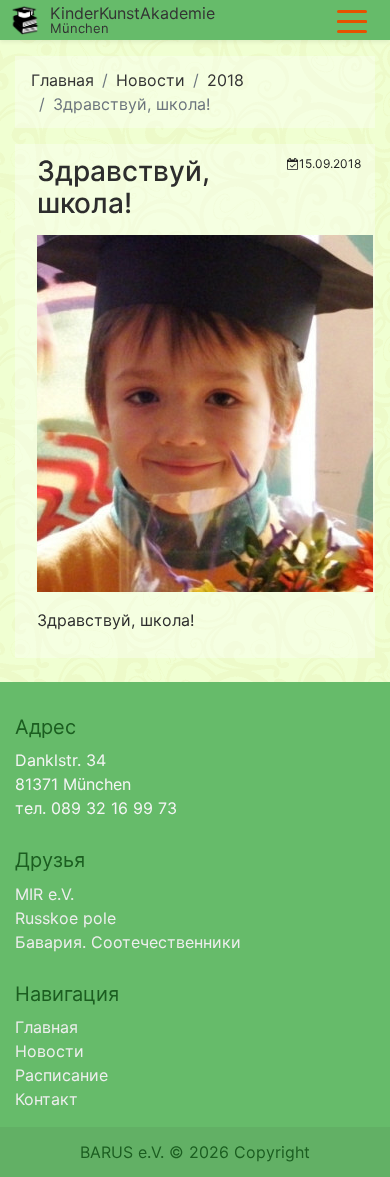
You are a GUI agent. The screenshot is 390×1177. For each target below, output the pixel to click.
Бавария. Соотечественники (128, 942)
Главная (62, 80)
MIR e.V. (44, 894)
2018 (225, 80)
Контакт (46, 1099)
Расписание (61, 1075)
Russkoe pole (65, 918)
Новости (150, 80)
